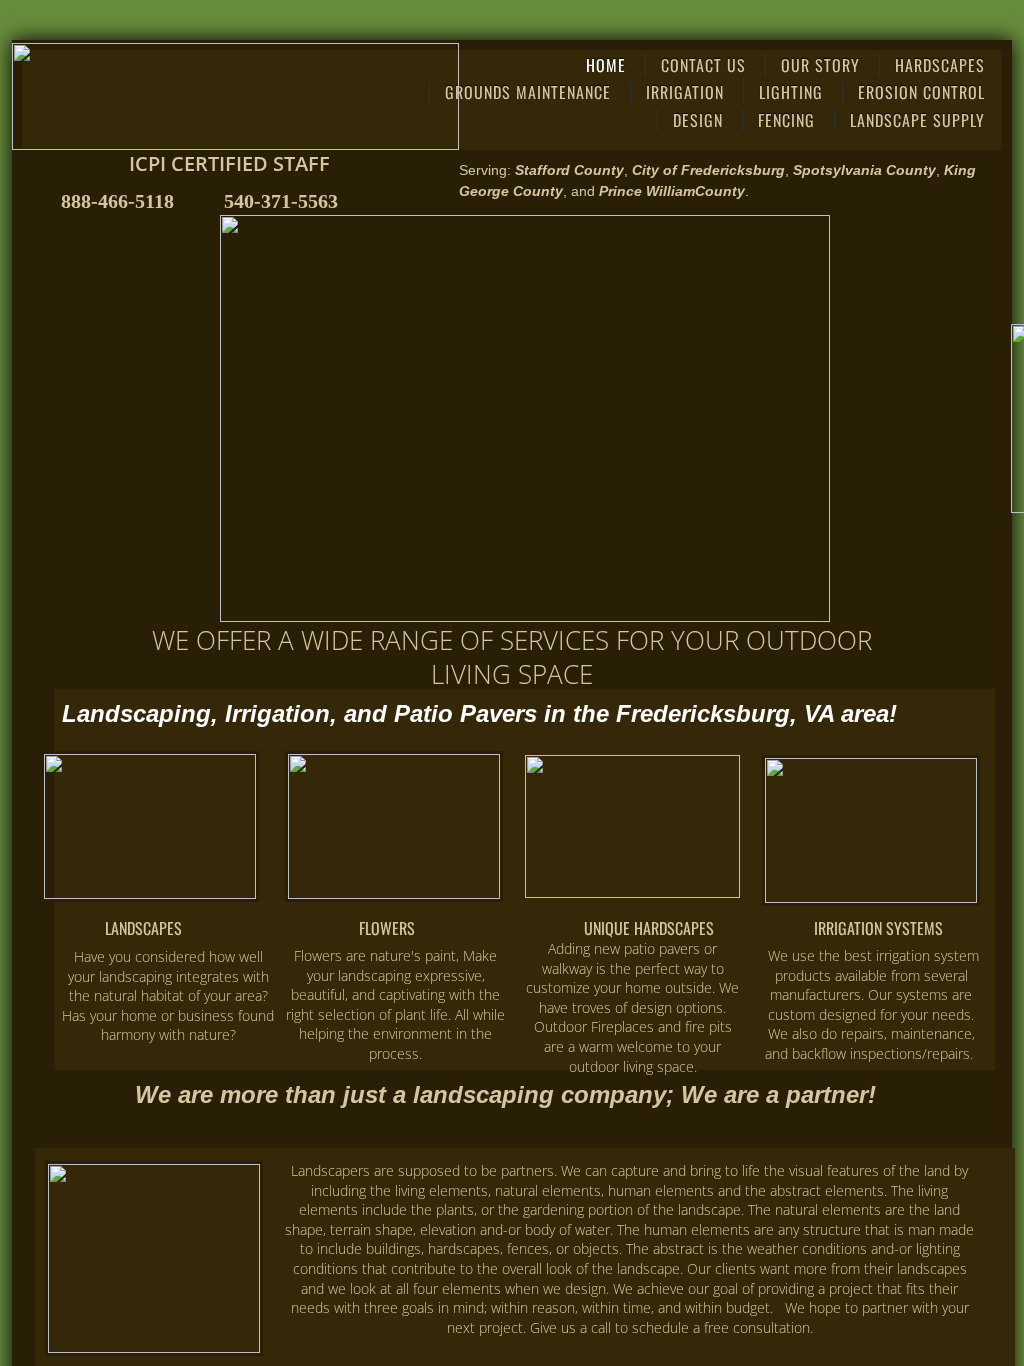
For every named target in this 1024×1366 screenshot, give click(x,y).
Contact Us (703, 65)
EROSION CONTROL (921, 92)
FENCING (786, 120)
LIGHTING (791, 92)
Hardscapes (940, 65)
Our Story (820, 65)
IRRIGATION (685, 92)
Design (698, 120)
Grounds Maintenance (528, 92)
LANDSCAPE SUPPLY (917, 120)
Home (606, 65)
